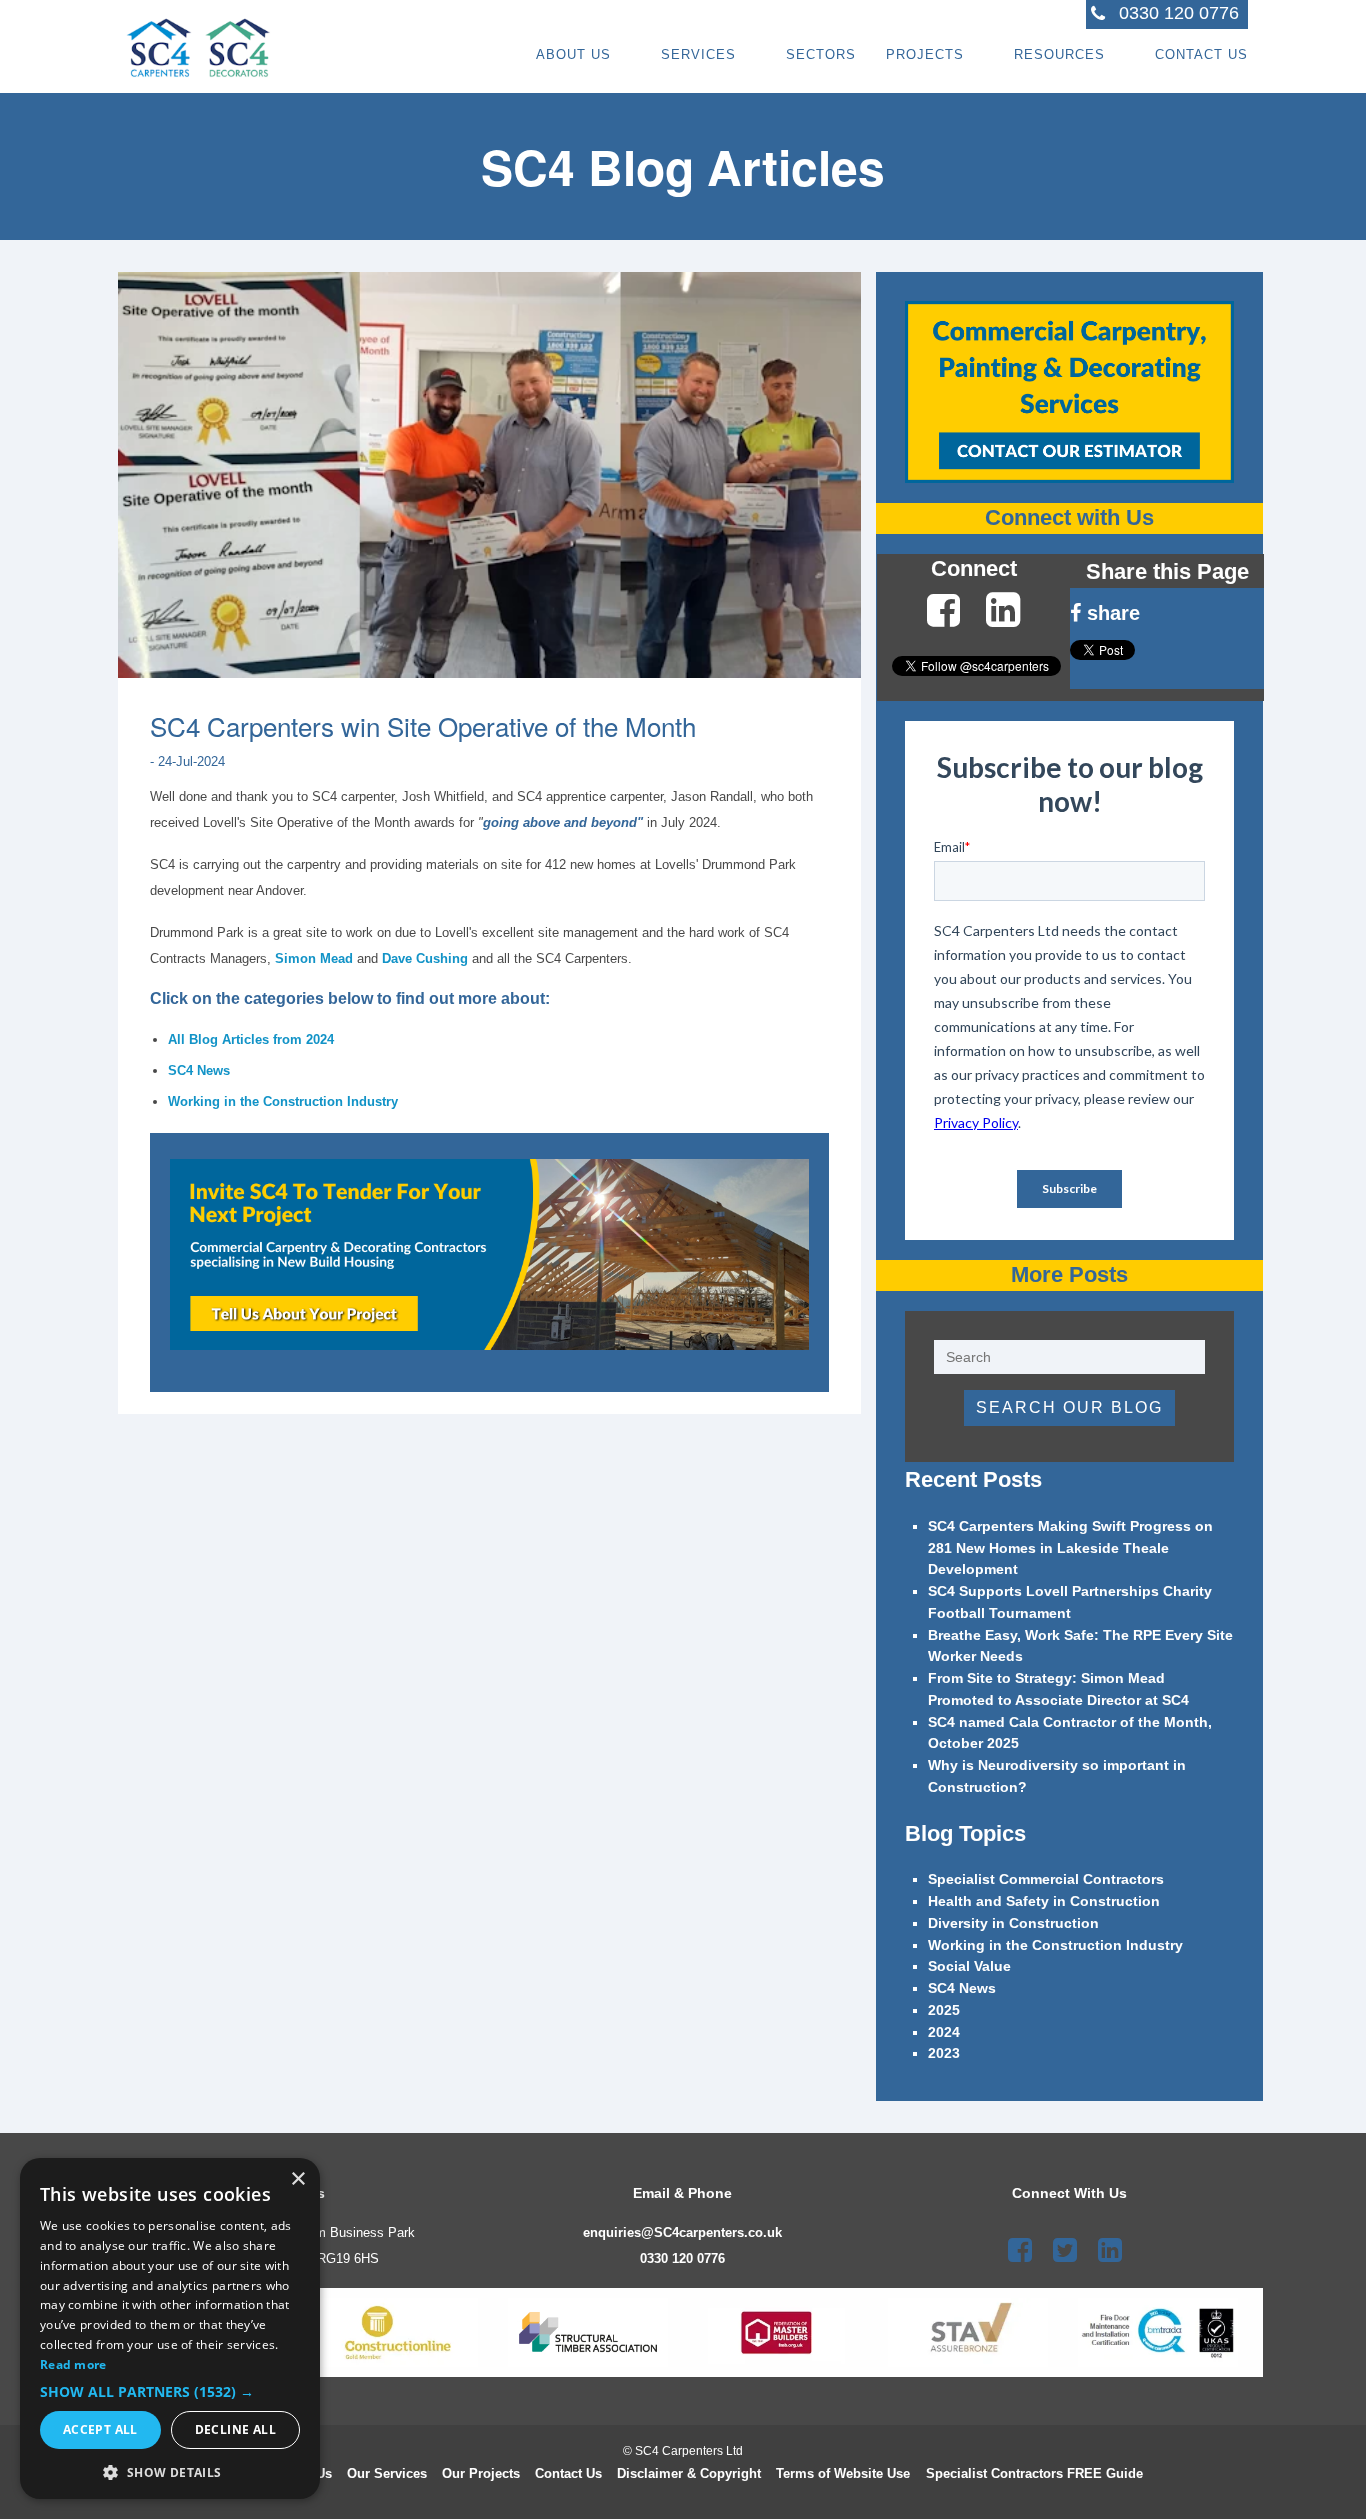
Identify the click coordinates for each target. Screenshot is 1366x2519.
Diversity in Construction (1013, 1923)
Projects (925, 54)
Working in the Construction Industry (283, 1101)
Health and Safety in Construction (1044, 1901)
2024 (944, 2032)
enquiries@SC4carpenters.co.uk (682, 2232)
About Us (573, 54)
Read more (73, 2364)
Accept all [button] (100, 2429)
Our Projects (481, 2473)
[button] (170, 2392)
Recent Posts (973, 1479)
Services (698, 54)
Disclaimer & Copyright (689, 2473)
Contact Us (1201, 54)
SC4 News (199, 1070)
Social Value (969, 1966)
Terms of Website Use (843, 2473)
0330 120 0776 (682, 2258)
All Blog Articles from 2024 (251, 1039)
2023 (944, 2053)
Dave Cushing (425, 958)
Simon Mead (314, 958)
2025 (944, 2010)
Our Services (387, 2473)
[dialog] (170, 2328)
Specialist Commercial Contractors (1046, 1879)
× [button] (297, 2179)
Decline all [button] (235, 2429)
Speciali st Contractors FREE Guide (1034, 2473)
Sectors (821, 54)
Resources (1059, 54)
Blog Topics (965, 1833)
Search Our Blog (1069, 1407)
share (1110, 613)
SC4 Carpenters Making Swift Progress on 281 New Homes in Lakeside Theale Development (1070, 1548)
